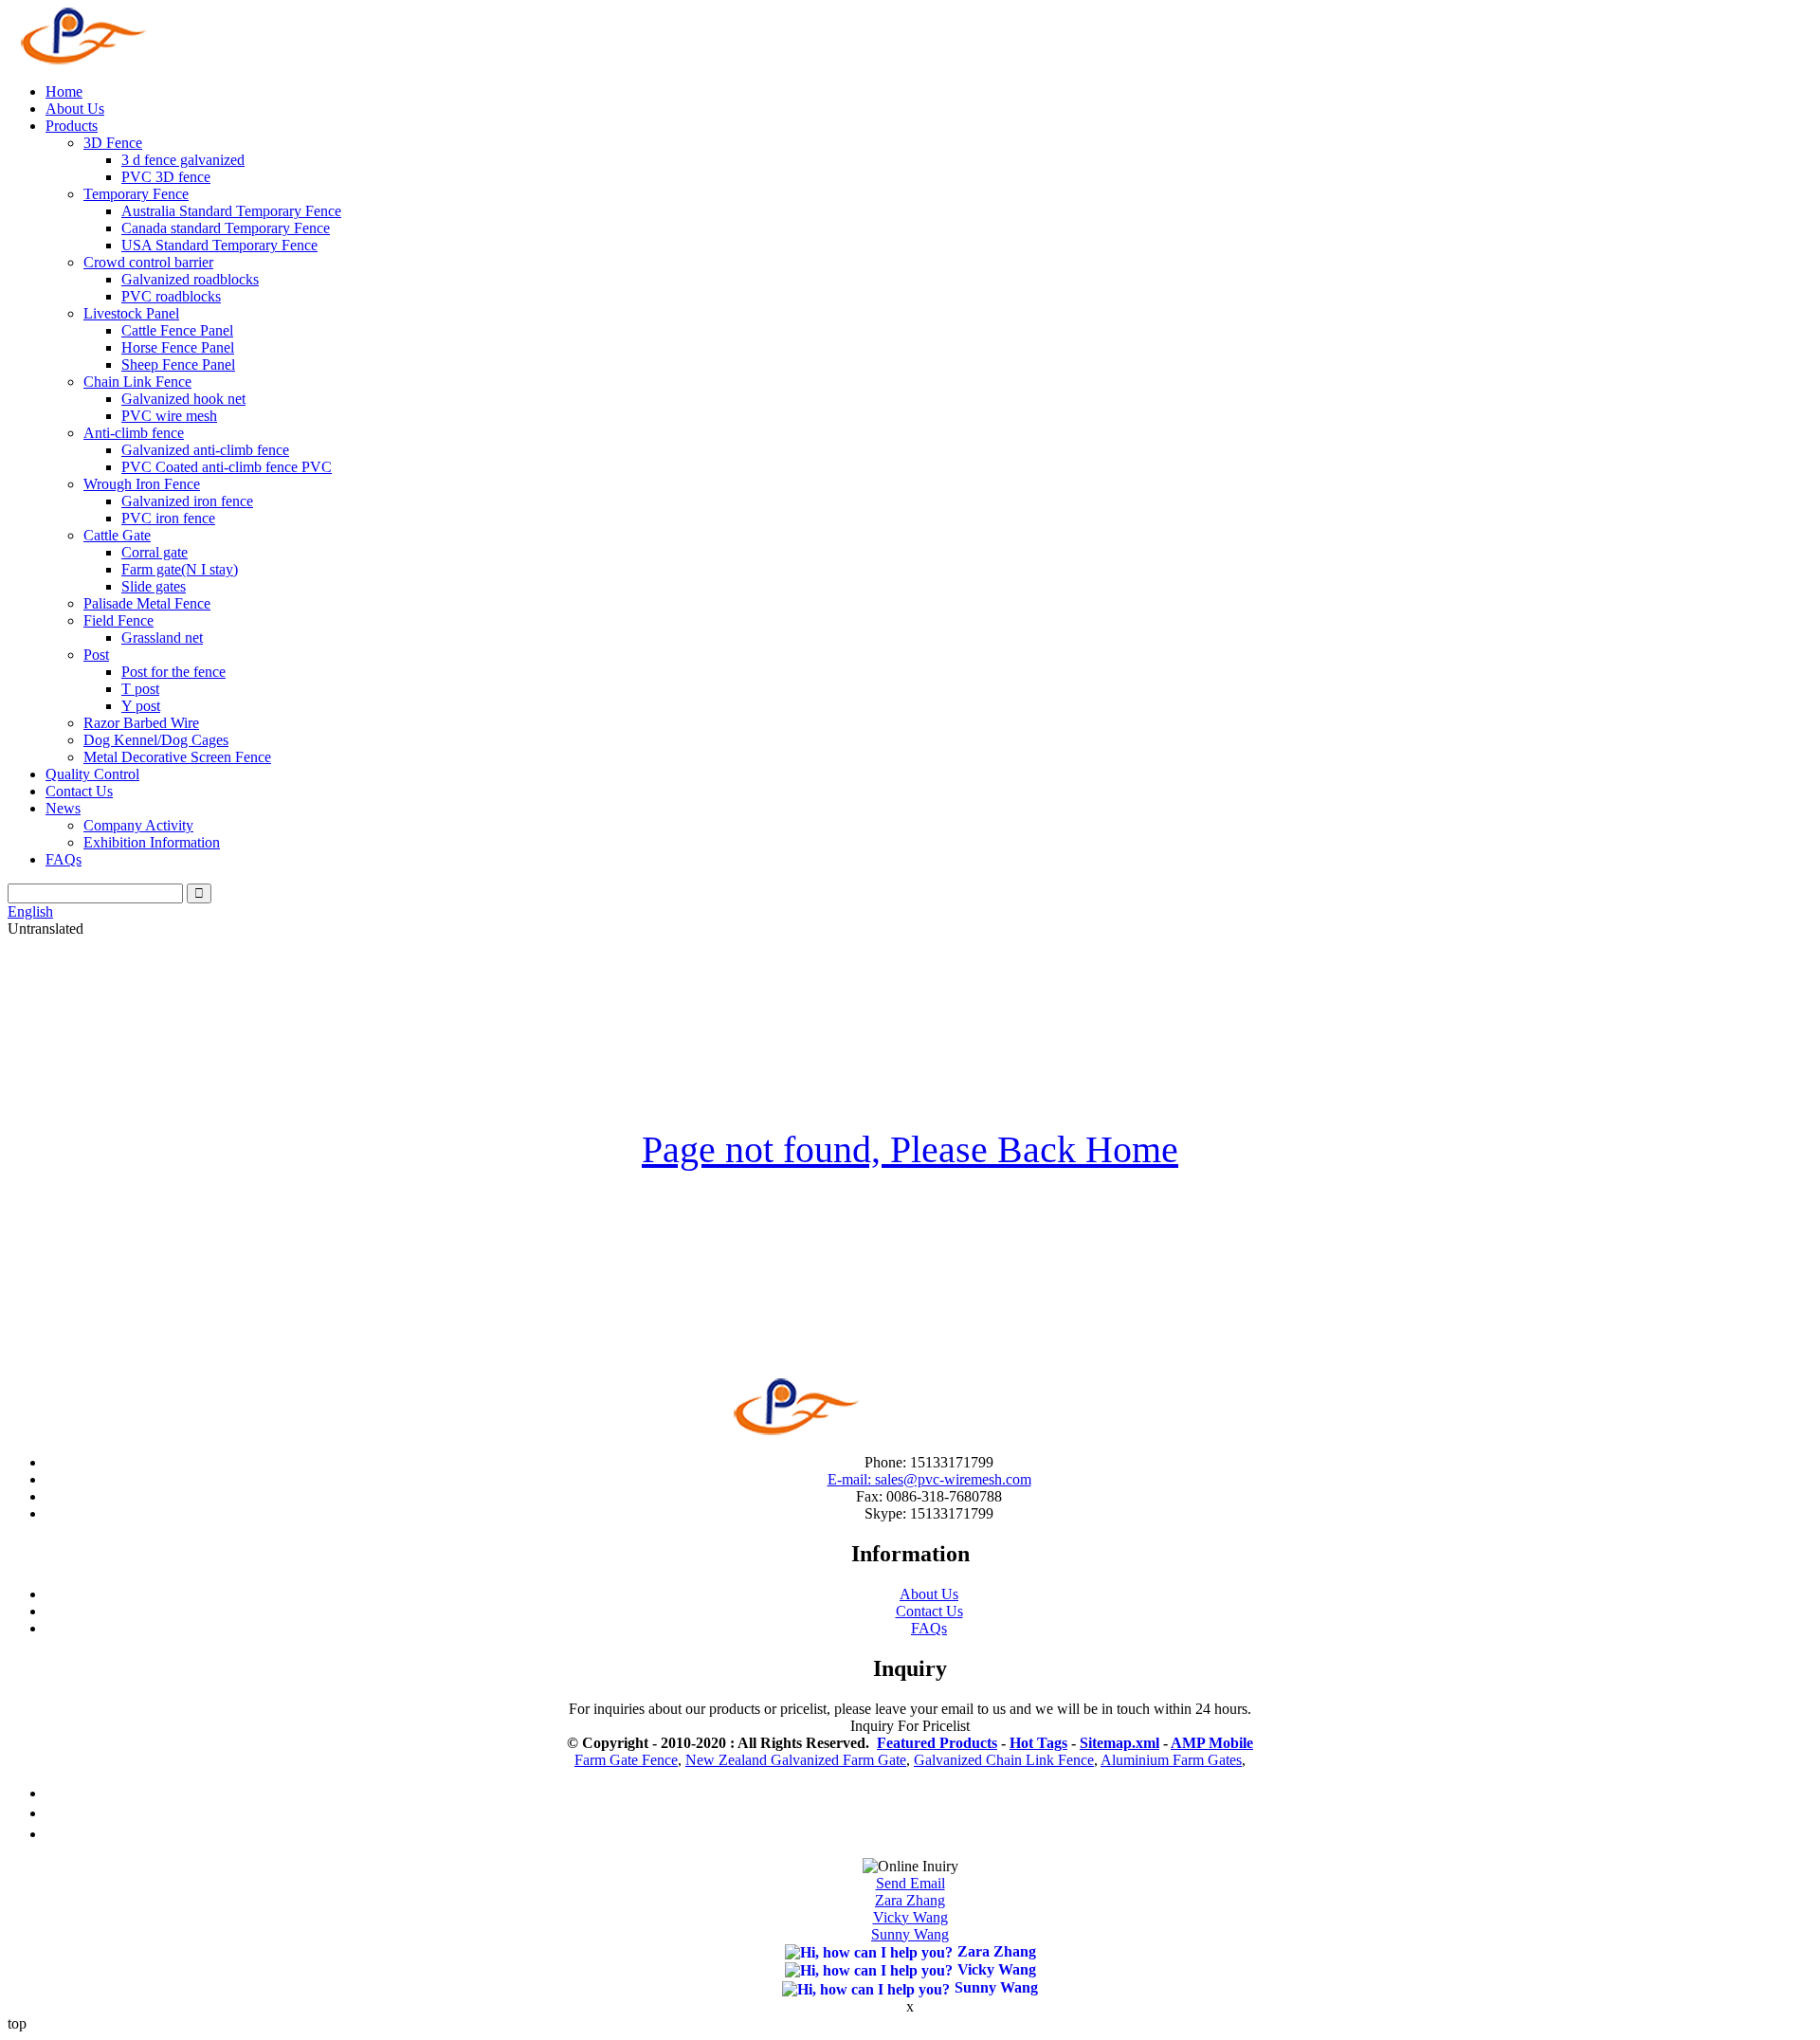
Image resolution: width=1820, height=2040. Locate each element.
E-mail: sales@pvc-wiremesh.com (929, 1479)
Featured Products (937, 1743)
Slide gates (154, 586)
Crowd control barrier (148, 262)
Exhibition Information (152, 842)
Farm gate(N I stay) (180, 569)
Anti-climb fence (134, 433)
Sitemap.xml (1119, 1743)
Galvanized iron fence (187, 501)
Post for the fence (173, 672)
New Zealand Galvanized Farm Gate (796, 1760)
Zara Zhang (910, 1900)
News (63, 808)
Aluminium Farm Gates (1171, 1760)
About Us (75, 109)
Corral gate (155, 552)
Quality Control (92, 774)
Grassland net (162, 637)
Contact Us (79, 791)
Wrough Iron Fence (142, 484)
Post (96, 655)
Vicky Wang (910, 1917)
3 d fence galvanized (183, 160)
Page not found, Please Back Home (910, 1149)
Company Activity (138, 825)
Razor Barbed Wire (141, 723)
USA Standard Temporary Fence (219, 245)
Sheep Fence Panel (178, 364)
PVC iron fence (168, 518)
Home (64, 91)
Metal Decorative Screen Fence (177, 757)
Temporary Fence (136, 194)
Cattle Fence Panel (177, 330)
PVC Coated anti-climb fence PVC (227, 467)
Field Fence (118, 620)
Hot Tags (1038, 1743)
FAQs (64, 859)
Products (72, 126)
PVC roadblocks (171, 296)
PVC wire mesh (169, 416)
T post (140, 689)
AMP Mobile (1212, 1743)
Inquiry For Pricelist (910, 1726)
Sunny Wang (910, 1934)
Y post (141, 706)
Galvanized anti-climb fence (205, 450)
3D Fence (113, 143)
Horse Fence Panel (178, 347)
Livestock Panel (131, 313)
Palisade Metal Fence (147, 603)
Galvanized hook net (183, 399)
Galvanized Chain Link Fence (1004, 1760)
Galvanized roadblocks (190, 279)
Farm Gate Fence (626, 1760)
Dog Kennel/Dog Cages (156, 740)
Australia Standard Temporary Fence (231, 211)
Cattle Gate (117, 535)
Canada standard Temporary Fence (226, 228)
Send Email (910, 1883)
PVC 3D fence (166, 177)
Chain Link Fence (137, 382)
